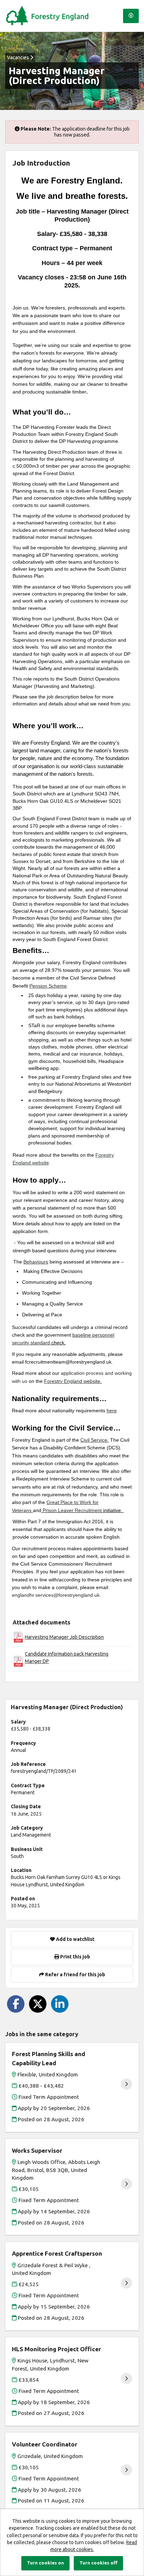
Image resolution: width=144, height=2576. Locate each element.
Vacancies (19, 57)
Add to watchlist (75, 1939)
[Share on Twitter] (38, 2004)
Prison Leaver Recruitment (72, 1510)
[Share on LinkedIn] (60, 2004)
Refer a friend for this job (75, 1975)
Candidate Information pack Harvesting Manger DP (67, 1657)
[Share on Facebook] (16, 2004)
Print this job (75, 1957)
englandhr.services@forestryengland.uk (56, 1595)
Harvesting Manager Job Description (64, 1637)
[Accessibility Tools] (131, 16)
